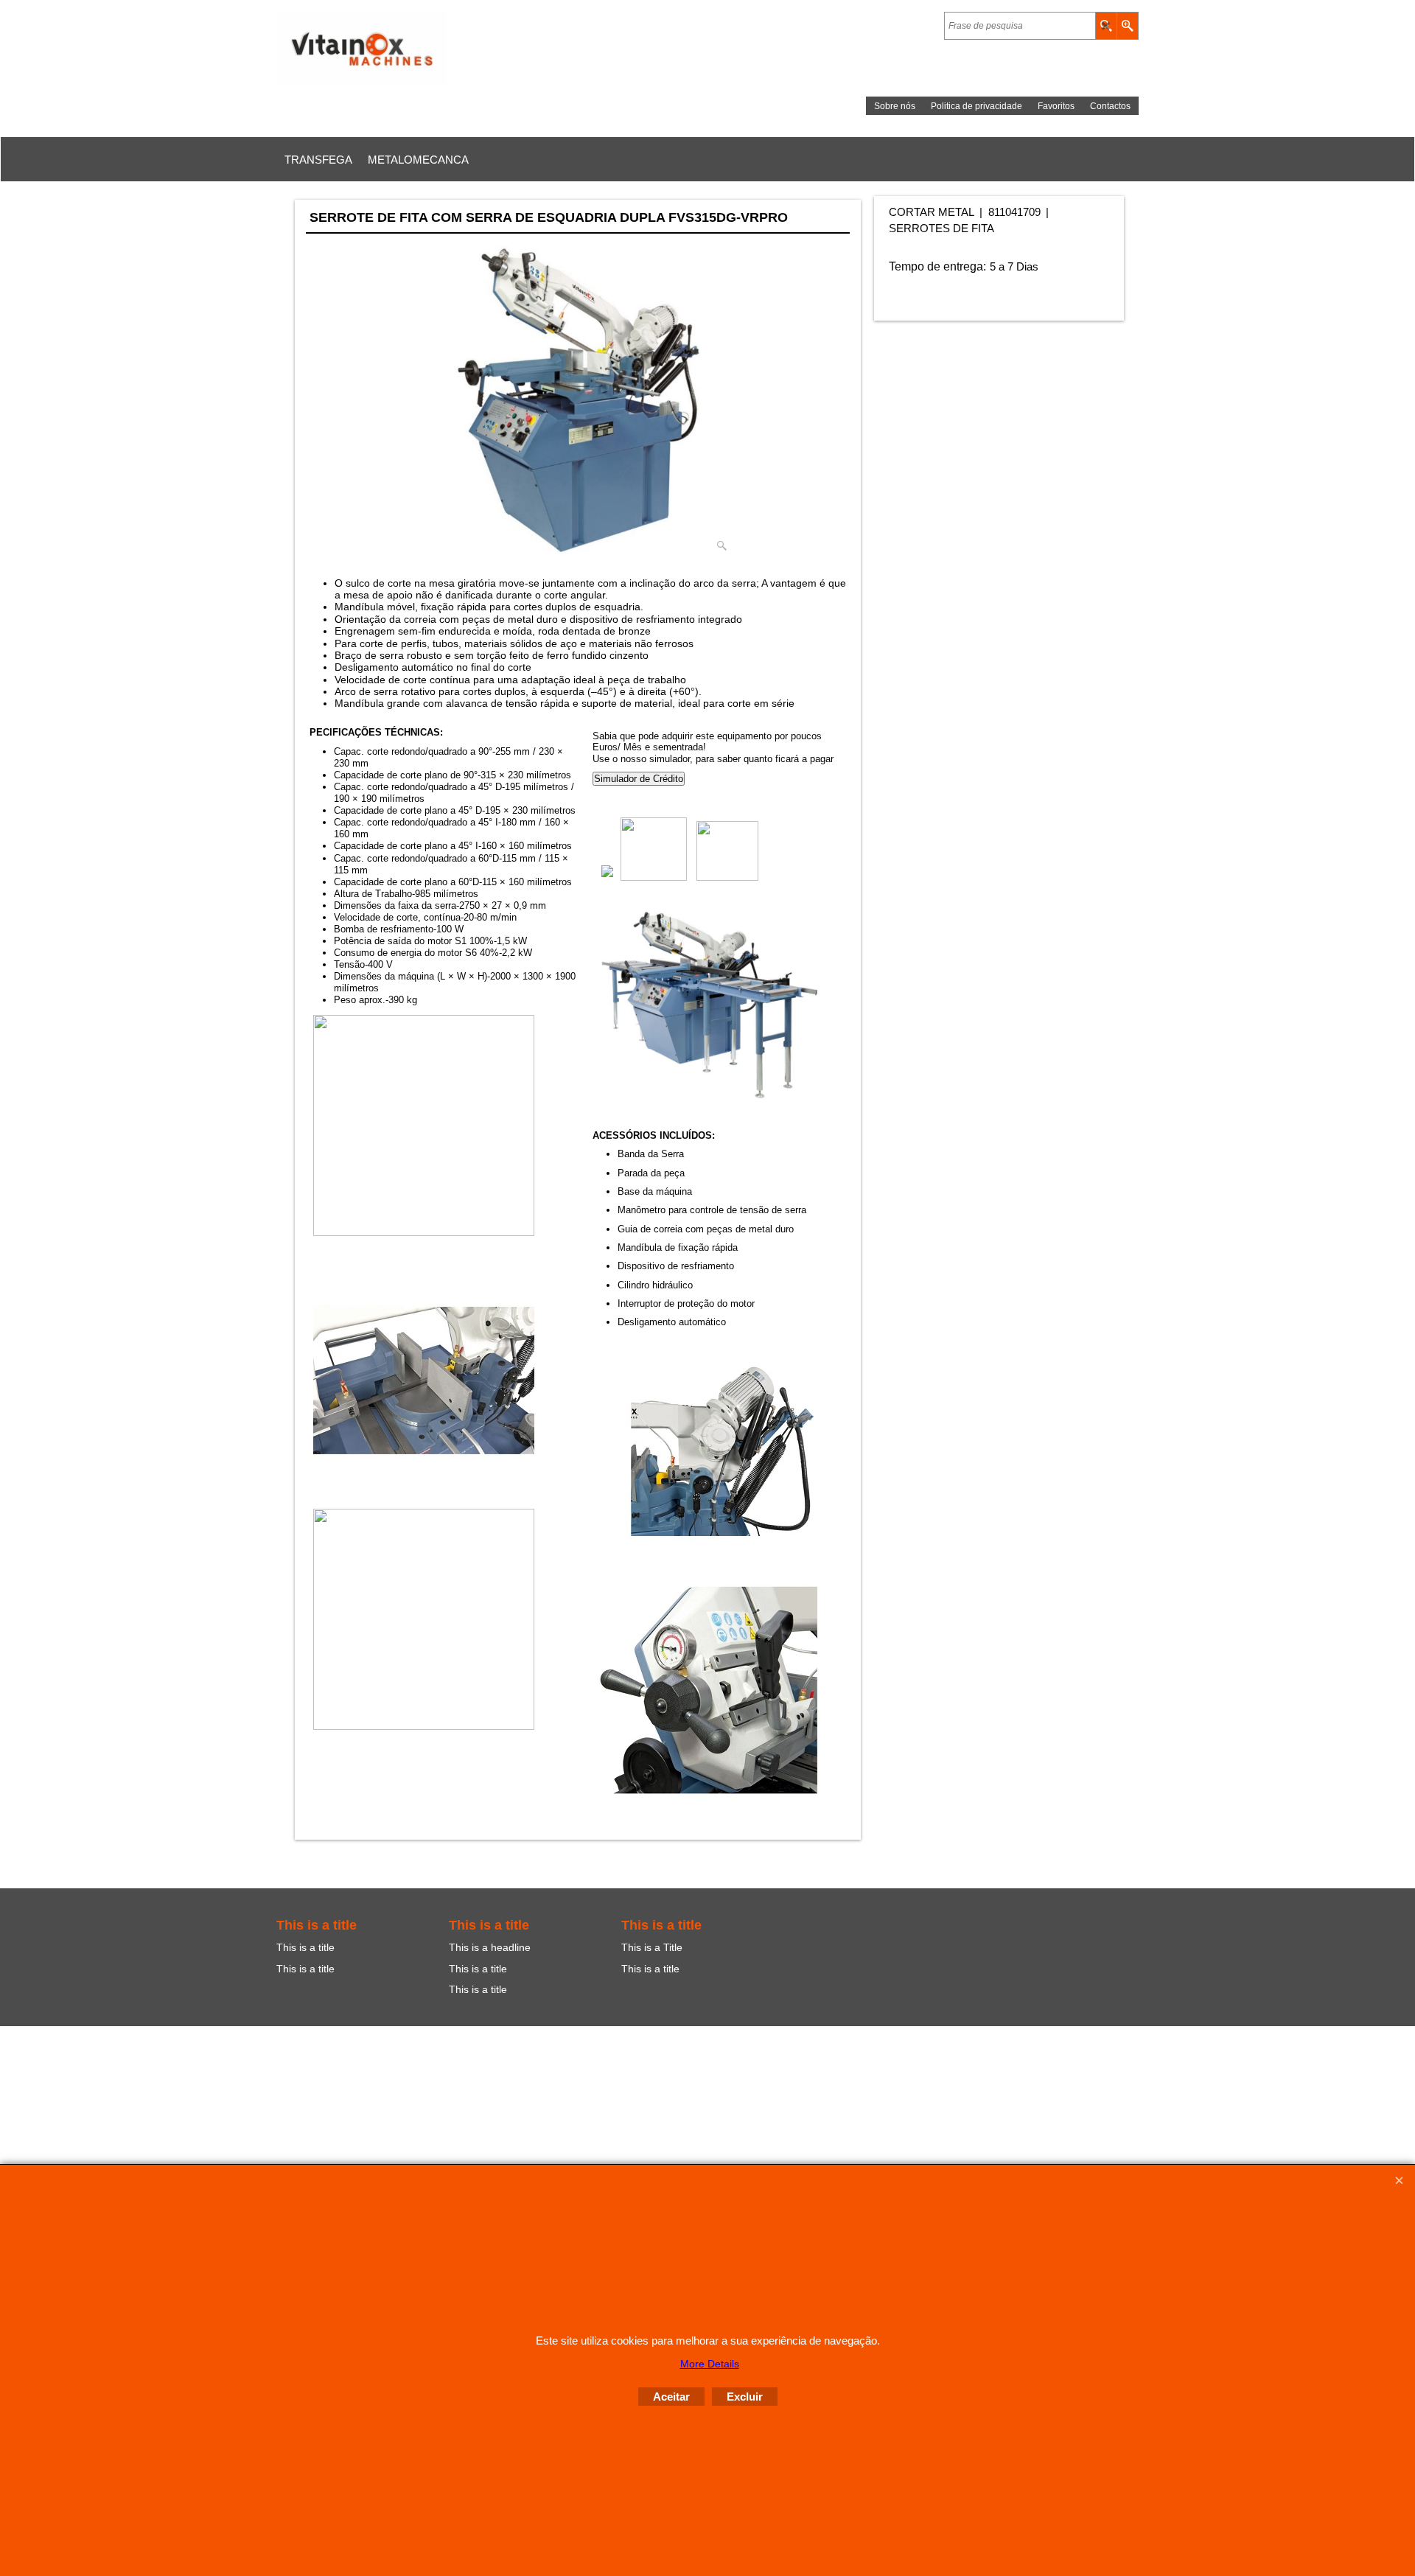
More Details (710, 2364)
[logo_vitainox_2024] (405, 49)
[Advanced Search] (1127, 26)
